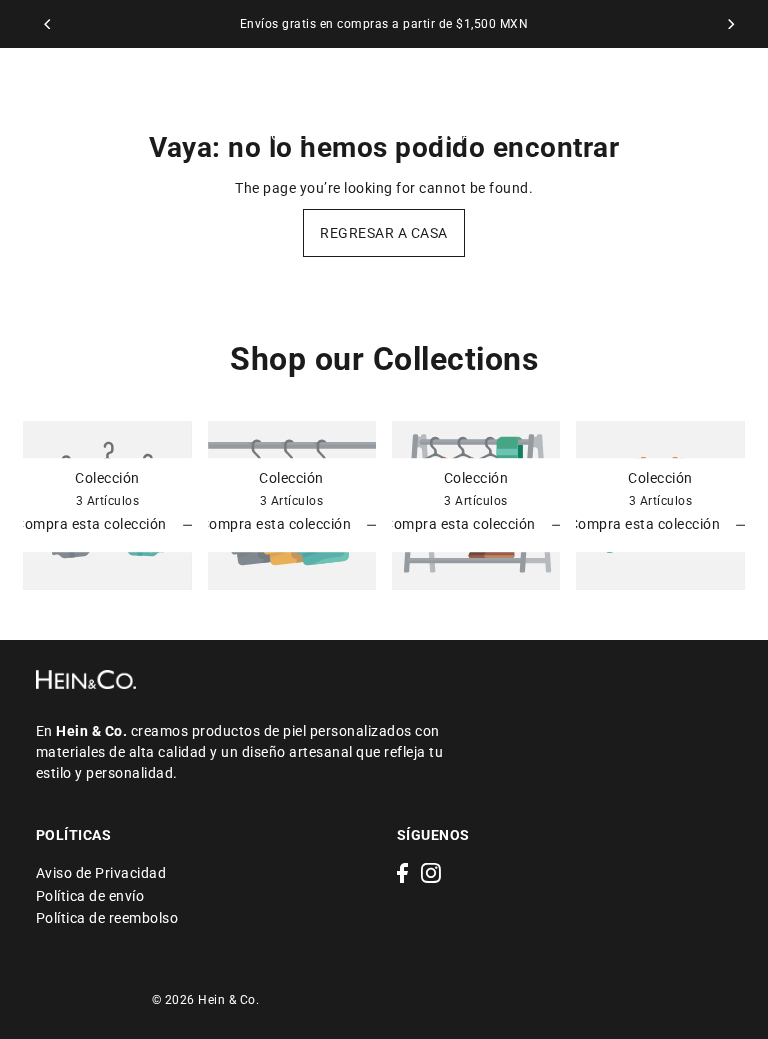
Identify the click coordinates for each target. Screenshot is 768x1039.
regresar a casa (384, 233)
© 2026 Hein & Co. (206, 1000)
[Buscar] (663, 111)
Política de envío (90, 896)
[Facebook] (402, 872)
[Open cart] (728, 111)
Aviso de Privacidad (101, 873)
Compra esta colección (92, 524)
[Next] (730, 24)
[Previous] (48, 24)
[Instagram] (431, 872)
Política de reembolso (107, 918)
